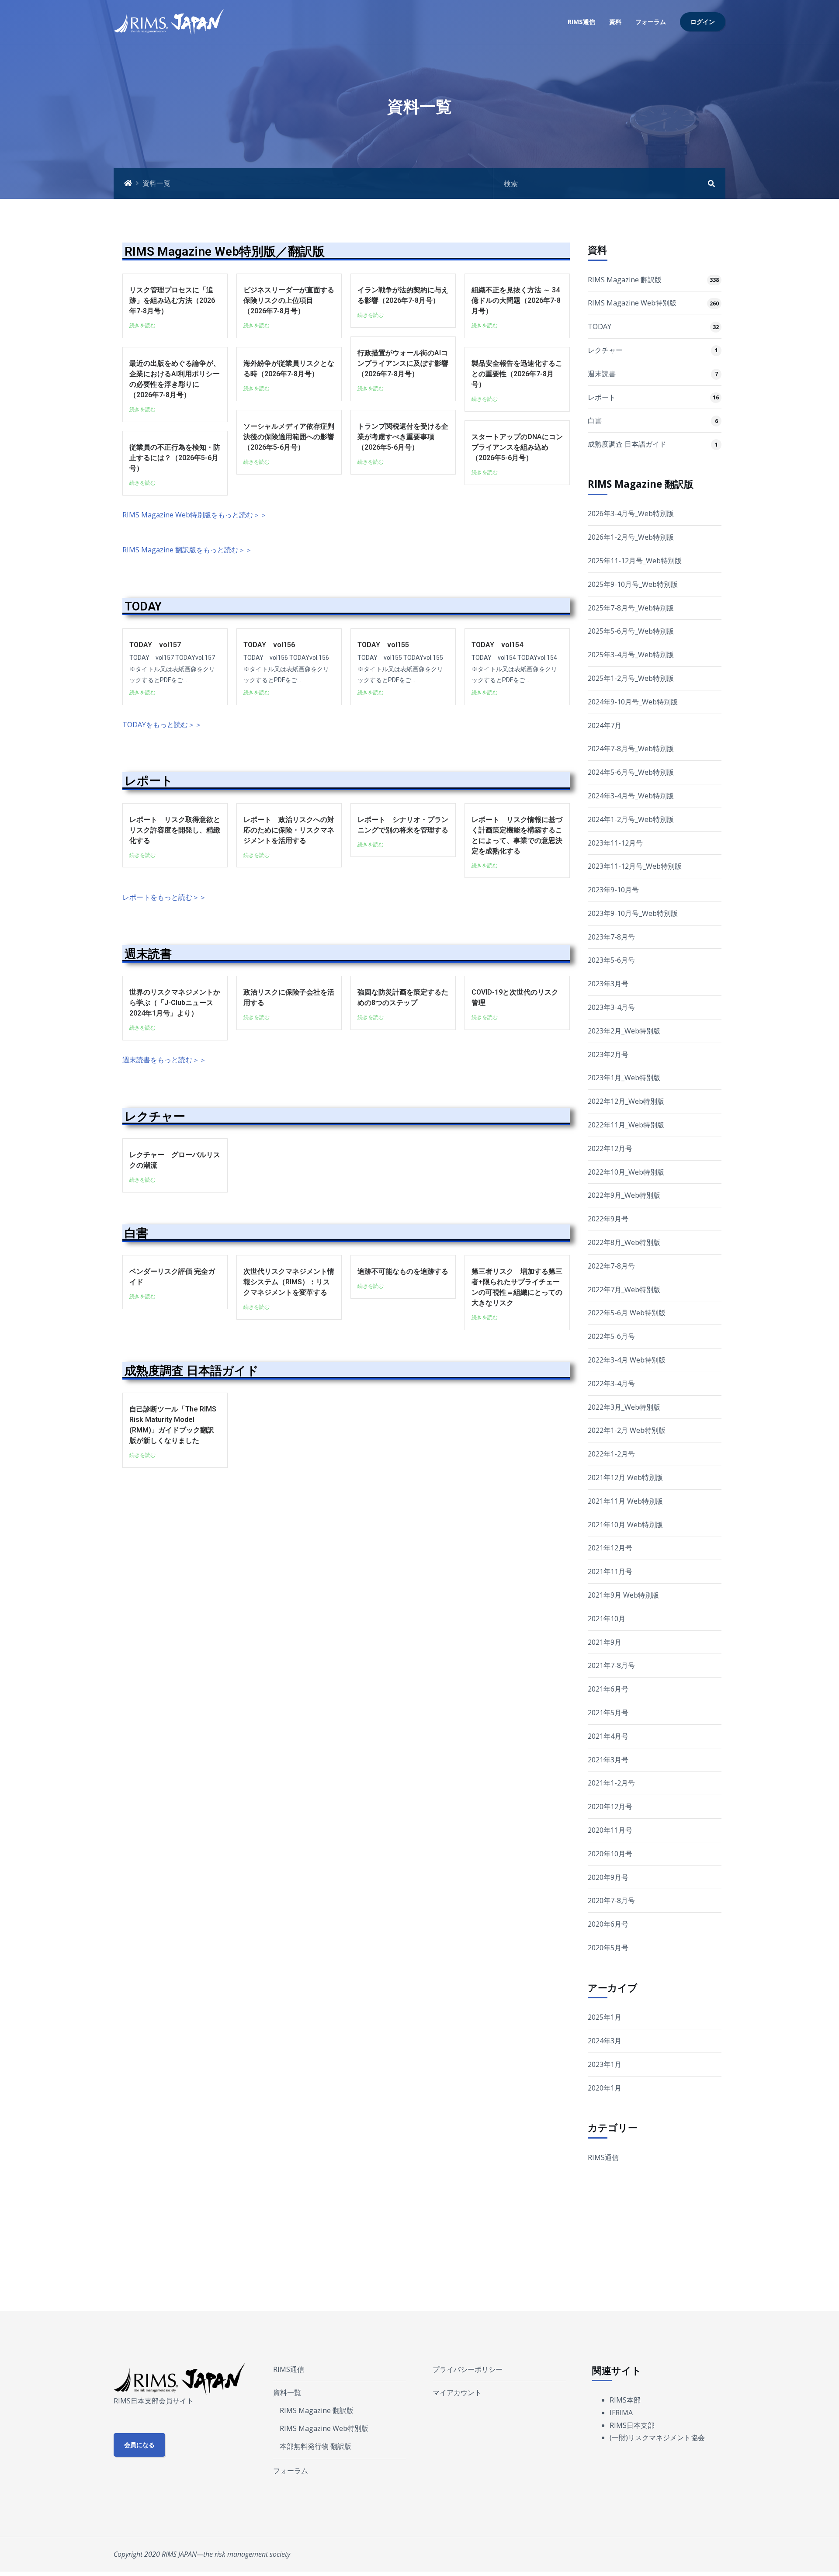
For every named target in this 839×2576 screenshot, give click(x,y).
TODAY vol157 (155, 645)
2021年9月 (605, 1642)
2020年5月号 (608, 1948)
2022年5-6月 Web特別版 (627, 1313)
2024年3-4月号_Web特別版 (631, 796)
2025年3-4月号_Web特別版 (631, 655)
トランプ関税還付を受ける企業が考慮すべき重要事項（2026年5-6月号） (403, 437)
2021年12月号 (610, 1548)
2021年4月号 (608, 1736)
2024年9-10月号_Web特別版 (633, 702)
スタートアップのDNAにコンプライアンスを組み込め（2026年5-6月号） (517, 447)
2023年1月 (605, 2064)
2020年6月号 (608, 1924)
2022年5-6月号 (611, 1336)
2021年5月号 (608, 1713)
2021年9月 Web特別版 (623, 1595)
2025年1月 (605, 2017)
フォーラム (651, 22)
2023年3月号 (608, 984)
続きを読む (142, 325)
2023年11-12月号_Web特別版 (635, 866)
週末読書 (148, 954)
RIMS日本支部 (632, 2425)
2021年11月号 (610, 1571)
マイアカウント (457, 2392)
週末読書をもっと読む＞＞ (164, 1060)
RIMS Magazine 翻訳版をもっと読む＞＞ (187, 550)
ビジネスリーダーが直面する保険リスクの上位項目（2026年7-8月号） (289, 300)
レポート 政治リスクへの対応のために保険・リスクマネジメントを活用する (289, 830)
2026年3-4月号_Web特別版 (631, 513)
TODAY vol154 (497, 645)
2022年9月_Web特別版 (624, 1195)
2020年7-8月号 (611, 1900)
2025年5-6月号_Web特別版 (631, 631)
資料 (615, 22)
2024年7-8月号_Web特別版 (631, 749)
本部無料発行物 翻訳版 (315, 2446)
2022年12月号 (610, 1148)
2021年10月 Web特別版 (625, 1525)
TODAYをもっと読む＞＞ (162, 725)
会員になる (139, 2445)
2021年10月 (607, 1619)
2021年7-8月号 (611, 1665)
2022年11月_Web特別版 (626, 1125)
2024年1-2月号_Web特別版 (631, 819)
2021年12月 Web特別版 (625, 1477)
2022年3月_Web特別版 (624, 1407)
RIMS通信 (581, 22)
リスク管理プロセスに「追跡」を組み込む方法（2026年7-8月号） (172, 300)
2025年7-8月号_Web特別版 (631, 608)
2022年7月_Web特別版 (624, 1290)
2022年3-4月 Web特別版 (627, 1360)
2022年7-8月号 (611, 1266)
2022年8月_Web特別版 (624, 1242)
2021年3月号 (608, 1760)
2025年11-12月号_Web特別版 (635, 561)
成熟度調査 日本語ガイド (192, 1371)
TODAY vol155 (383, 645)
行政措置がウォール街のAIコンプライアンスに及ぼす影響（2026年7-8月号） (403, 363)
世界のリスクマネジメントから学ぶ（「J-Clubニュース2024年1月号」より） (175, 1003)
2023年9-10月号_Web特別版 (633, 913)
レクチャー (155, 1116)
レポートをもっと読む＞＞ (164, 897)
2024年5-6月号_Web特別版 (631, 772)
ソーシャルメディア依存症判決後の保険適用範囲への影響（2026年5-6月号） (289, 437)
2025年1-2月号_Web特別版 (631, 678)
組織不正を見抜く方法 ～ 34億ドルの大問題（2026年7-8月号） (516, 300)
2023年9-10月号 (613, 890)
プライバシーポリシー (468, 2369)
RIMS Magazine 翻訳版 (625, 280)
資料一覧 (287, 2392)
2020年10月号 (610, 1854)
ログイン (703, 22)
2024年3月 (605, 2041)
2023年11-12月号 (615, 843)
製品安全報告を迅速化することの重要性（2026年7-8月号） (517, 374)
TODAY (143, 607)
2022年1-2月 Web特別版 (627, 1430)
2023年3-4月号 (611, 1007)
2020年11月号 (610, 1830)
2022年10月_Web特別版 (626, 1172)
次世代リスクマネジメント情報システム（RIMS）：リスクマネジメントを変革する (289, 1282)
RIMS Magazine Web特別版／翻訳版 (225, 251)
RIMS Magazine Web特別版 (632, 303)
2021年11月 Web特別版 (625, 1501)
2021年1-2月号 (611, 1783)
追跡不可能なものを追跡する (403, 1271)
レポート (149, 781)
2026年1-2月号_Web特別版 (631, 537)
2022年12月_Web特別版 (626, 1101)
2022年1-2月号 (611, 1454)
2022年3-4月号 (611, 1383)
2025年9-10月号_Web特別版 (633, 584)
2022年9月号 (608, 1219)
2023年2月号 (608, 1054)
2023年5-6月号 (611, 960)
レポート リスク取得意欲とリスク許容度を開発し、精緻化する (175, 830)
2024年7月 (605, 725)
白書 (136, 1233)
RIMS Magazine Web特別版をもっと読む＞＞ (195, 515)
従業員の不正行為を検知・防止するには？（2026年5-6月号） (175, 458)
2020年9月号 (608, 1877)
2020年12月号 (610, 1806)
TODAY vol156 (269, 645)
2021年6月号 (608, 1689)
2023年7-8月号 (611, 937)
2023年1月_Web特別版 (624, 1078)
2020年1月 (605, 2088)
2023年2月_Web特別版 (624, 1031)
